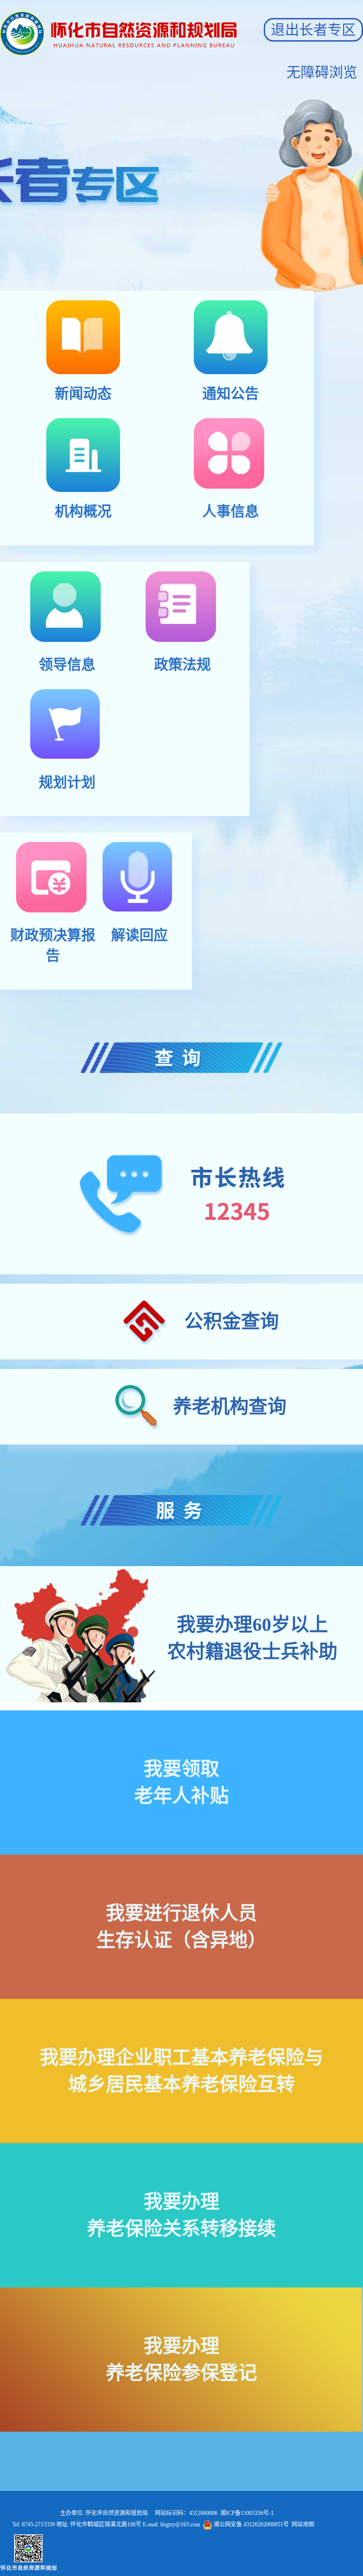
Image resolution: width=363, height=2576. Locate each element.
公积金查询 (232, 1321)
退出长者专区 (313, 30)
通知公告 (231, 393)
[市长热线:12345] (181, 1194)
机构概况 (83, 511)
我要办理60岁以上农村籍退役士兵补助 (252, 1638)
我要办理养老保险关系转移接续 (181, 2215)
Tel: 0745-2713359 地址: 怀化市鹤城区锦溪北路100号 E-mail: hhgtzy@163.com (163, 2524)
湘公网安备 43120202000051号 (251, 2524)
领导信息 (67, 664)
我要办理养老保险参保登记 (181, 2359)
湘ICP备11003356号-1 (247, 2513)
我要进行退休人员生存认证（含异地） (181, 1927)
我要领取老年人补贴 (181, 1782)
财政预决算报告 (53, 945)
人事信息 (231, 511)
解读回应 (139, 935)
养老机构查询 (230, 1406)
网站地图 (303, 2524)
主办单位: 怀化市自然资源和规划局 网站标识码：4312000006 (163, 2513)
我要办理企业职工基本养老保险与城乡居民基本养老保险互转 (181, 2071)
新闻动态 (83, 393)
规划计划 (67, 782)
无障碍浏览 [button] (322, 72)
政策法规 (182, 664)
